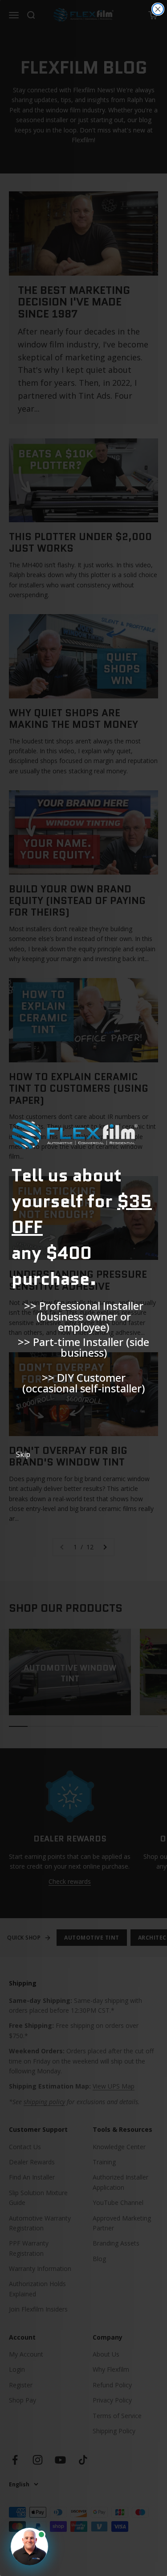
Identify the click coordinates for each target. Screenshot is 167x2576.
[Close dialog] (158, 9)
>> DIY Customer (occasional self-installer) (83, 1383)
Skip (23, 1454)
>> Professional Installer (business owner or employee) (84, 1312)
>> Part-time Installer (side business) (83, 1347)
